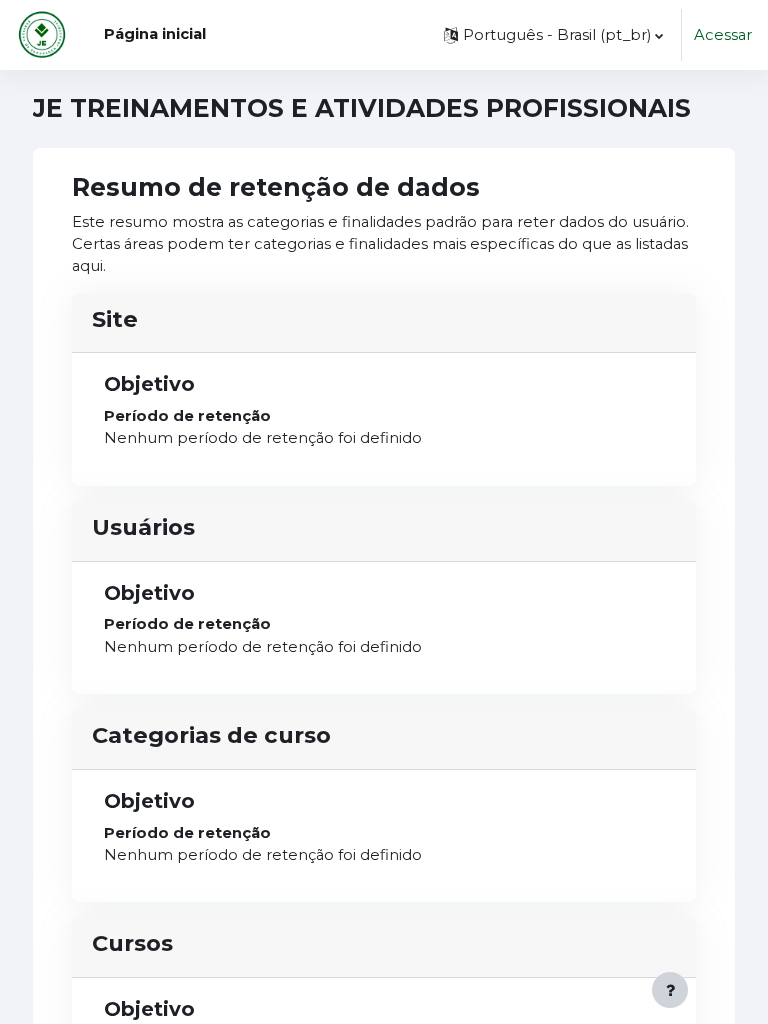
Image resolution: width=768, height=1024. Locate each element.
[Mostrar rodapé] (670, 990)
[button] (553, 35)
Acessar (723, 35)
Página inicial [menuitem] (155, 34)
